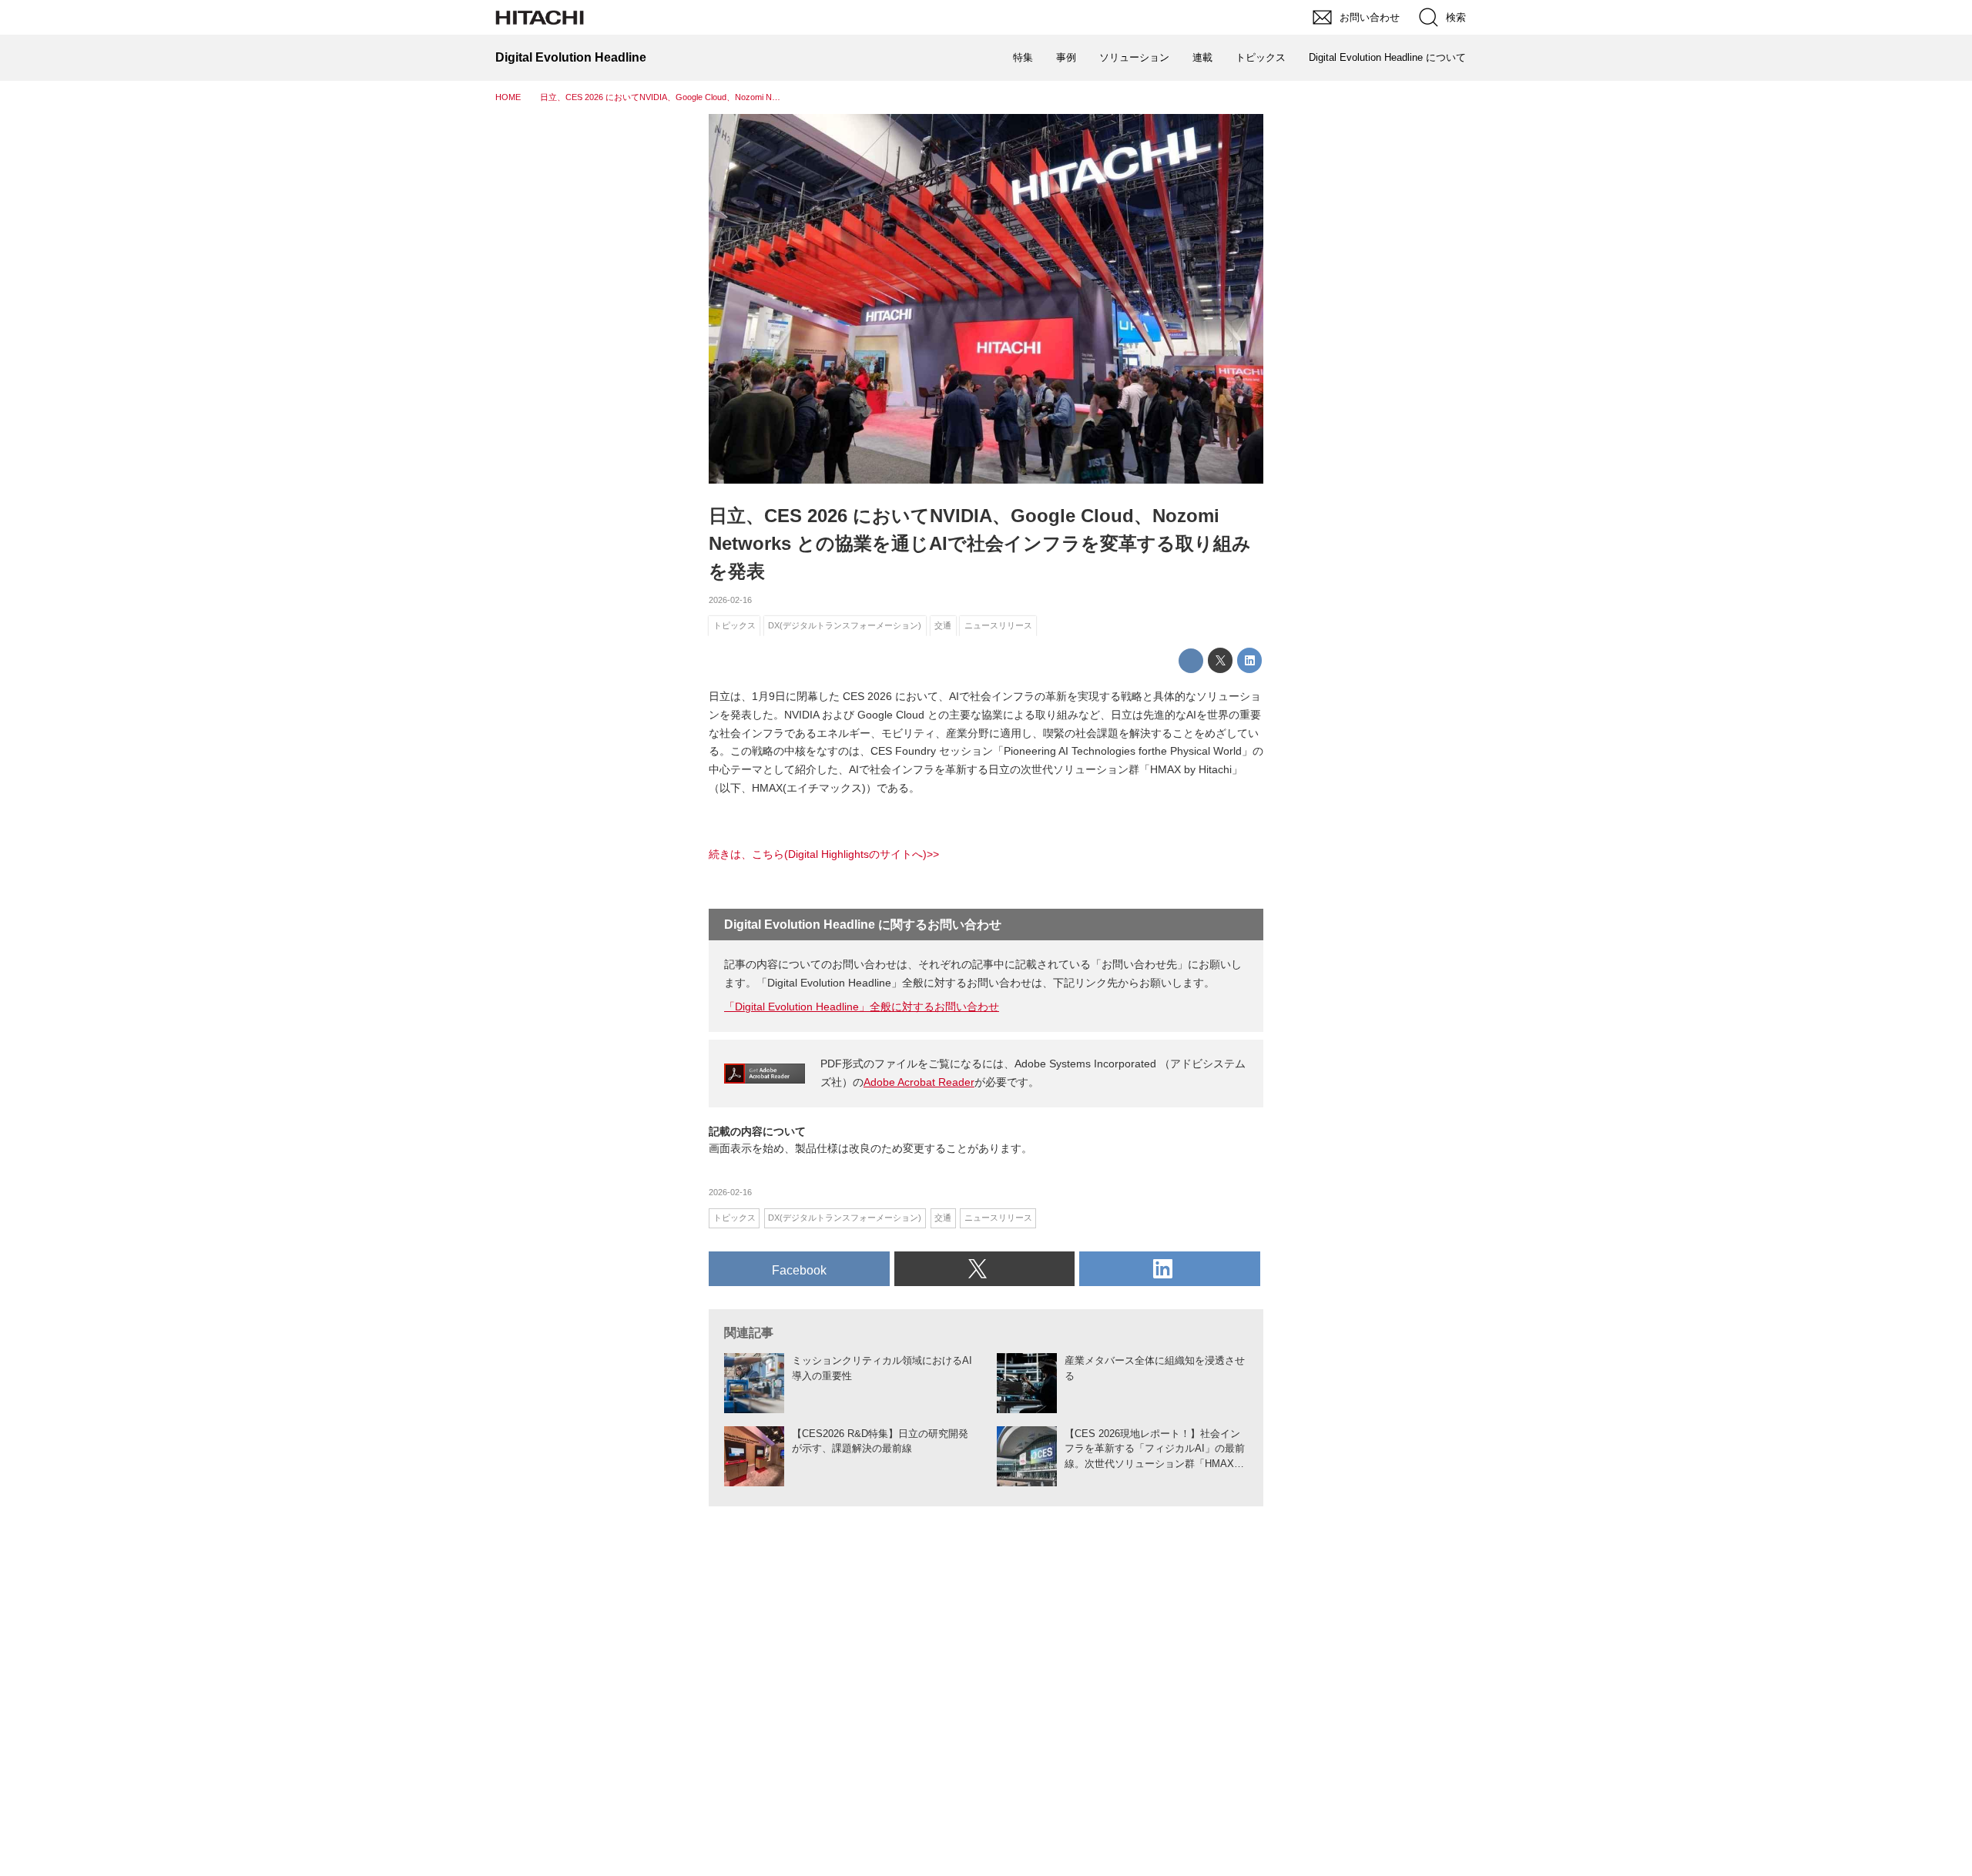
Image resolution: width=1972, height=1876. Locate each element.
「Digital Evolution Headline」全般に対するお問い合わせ (862, 1007)
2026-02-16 (730, 600)
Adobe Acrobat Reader (919, 1082)
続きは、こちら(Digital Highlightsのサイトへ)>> (824, 854)
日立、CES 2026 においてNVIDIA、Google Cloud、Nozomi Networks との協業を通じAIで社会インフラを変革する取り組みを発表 (980, 543)
